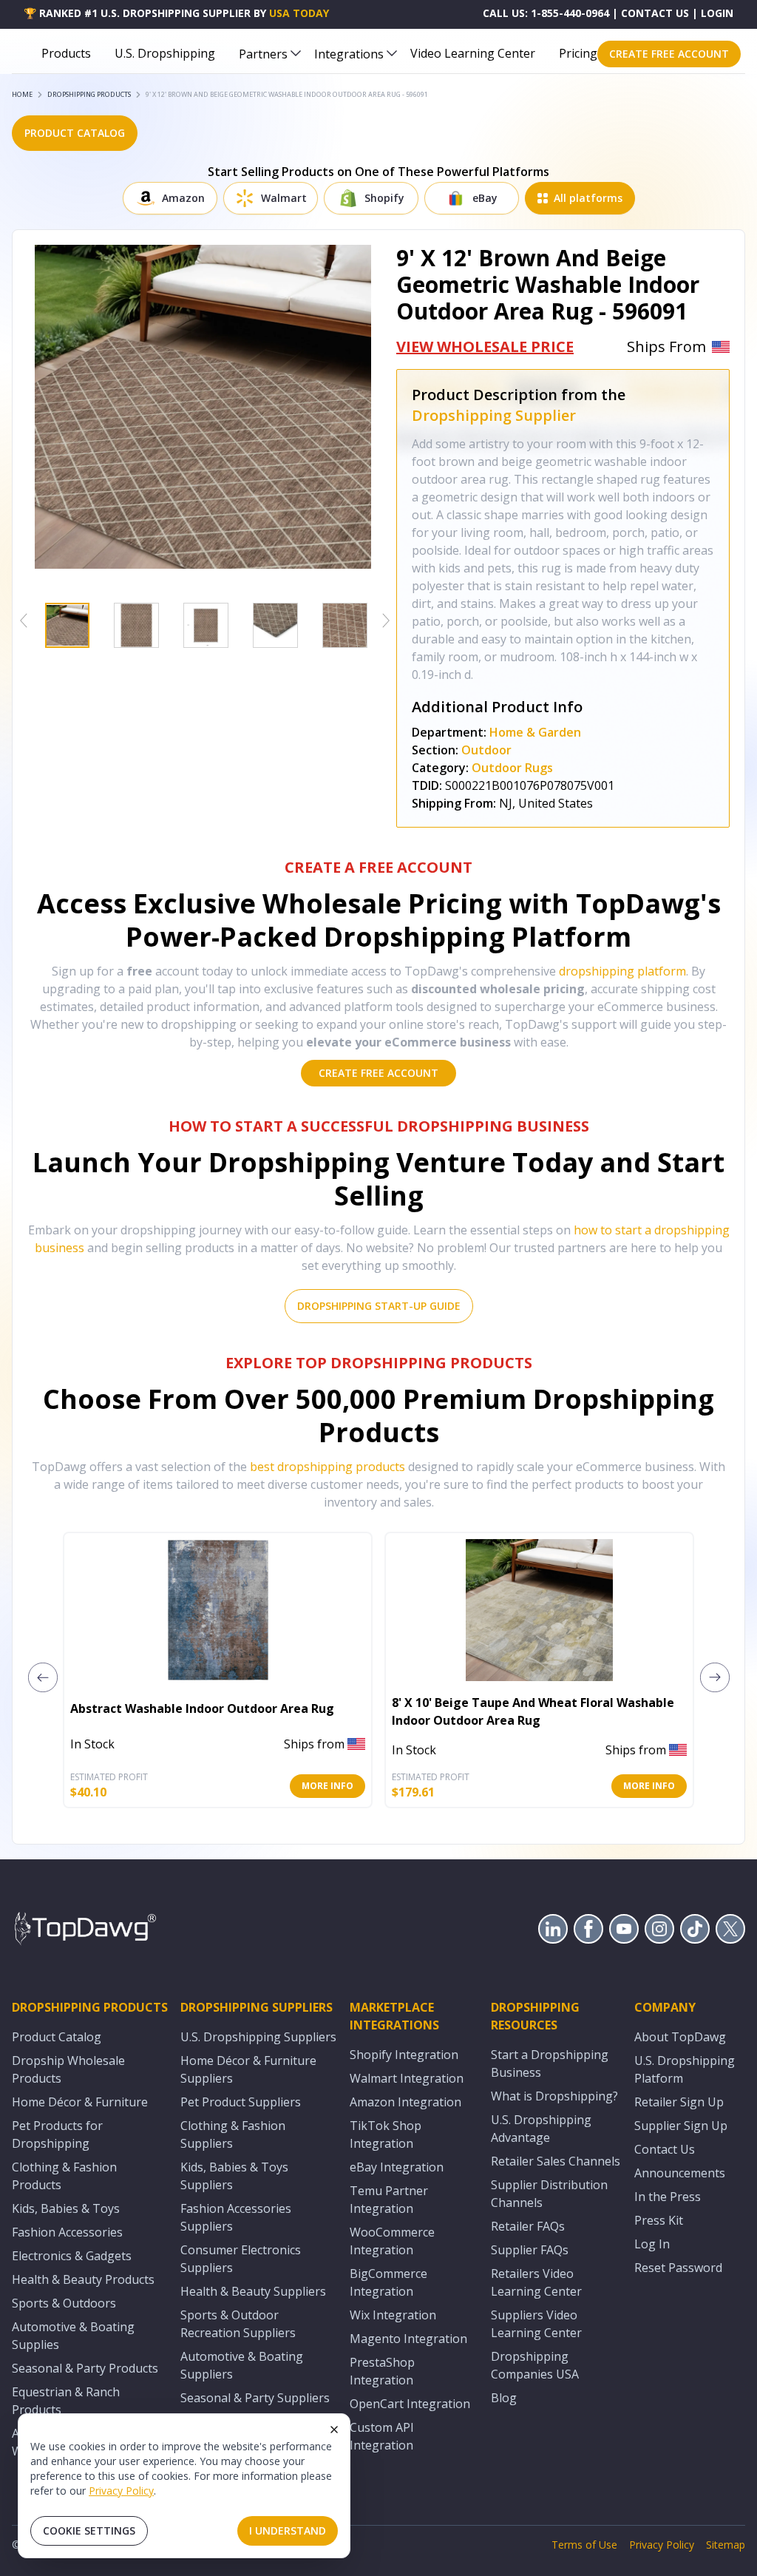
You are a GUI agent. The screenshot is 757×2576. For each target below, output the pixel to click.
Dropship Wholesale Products (68, 2069)
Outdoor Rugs (512, 768)
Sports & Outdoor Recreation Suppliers (238, 2324)
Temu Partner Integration (389, 2200)
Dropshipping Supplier (494, 415)
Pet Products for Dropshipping (57, 2134)
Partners (263, 54)
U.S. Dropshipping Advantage (541, 2129)
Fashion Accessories (67, 2232)
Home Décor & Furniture (80, 2102)
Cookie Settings (89, 2531)
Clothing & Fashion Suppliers (233, 2134)
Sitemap (726, 2545)
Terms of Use (584, 2545)
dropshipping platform (622, 971)
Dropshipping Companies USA (535, 2365)
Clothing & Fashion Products (64, 2176)
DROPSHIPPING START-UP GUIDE (379, 1306)
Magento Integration (408, 2339)
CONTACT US (655, 13)
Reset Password (678, 2268)
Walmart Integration (407, 2078)
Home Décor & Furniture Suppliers (248, 2069)
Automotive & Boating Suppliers (242, 2365)
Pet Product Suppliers (241, 2102)
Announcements (680, 2173)
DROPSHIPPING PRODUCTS (89, 94)
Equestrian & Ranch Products (66, 2401)
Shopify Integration (404, 2055)
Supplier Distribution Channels (549, 2194)
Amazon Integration (405, 2102)
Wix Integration (393, 2315)
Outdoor (486, 750)
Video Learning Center (473, 53)
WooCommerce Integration (392, 2241)
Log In (652, 2244)
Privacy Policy (121, 2491)
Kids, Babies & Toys (66, 2208)
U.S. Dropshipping (165, 53)
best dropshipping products (327, 1467)
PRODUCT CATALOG (75, 133)
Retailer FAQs (528, 2226)
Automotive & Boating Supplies (73, 2336)
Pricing (578, 53)
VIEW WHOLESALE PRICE (485, 346)
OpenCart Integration (410, 2404)
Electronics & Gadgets (72, 2256)
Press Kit (659, 2220)
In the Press (668, 2197)
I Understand (288, 2531)
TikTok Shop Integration (386, 2134)
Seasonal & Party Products (85, 2368)
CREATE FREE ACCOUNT (669, 54)
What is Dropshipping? (554, 2096)
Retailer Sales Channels (556, 2161)
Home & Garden (535, 732)
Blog (504, 2398)
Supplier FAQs (530, 2250)
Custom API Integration (382, 2436)
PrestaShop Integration (382, 2371)
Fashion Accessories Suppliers (236, 2217)
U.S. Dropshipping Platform (685, 2069)
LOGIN (717, 13)
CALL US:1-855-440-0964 (546, 13)
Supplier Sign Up (681, 2126)
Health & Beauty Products (83, 2279)
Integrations (349, 54)
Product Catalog (57, 2037)
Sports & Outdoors (64, 2303)
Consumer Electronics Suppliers (241, 2259)
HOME (22, 94)
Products (66, 53)
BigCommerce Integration (388, 2282)
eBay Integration (397, 2167)
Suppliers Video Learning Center (536, 2324)
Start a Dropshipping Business (550, 2063)
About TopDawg (680, 2037)
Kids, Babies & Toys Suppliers (234, 2176)
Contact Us (665, 2149)
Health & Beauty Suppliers (253, 2291)
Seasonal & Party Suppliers (255, 2398)
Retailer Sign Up (679, 2102)
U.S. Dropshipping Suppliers (258, 2037)
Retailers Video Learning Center (536, 2282)
